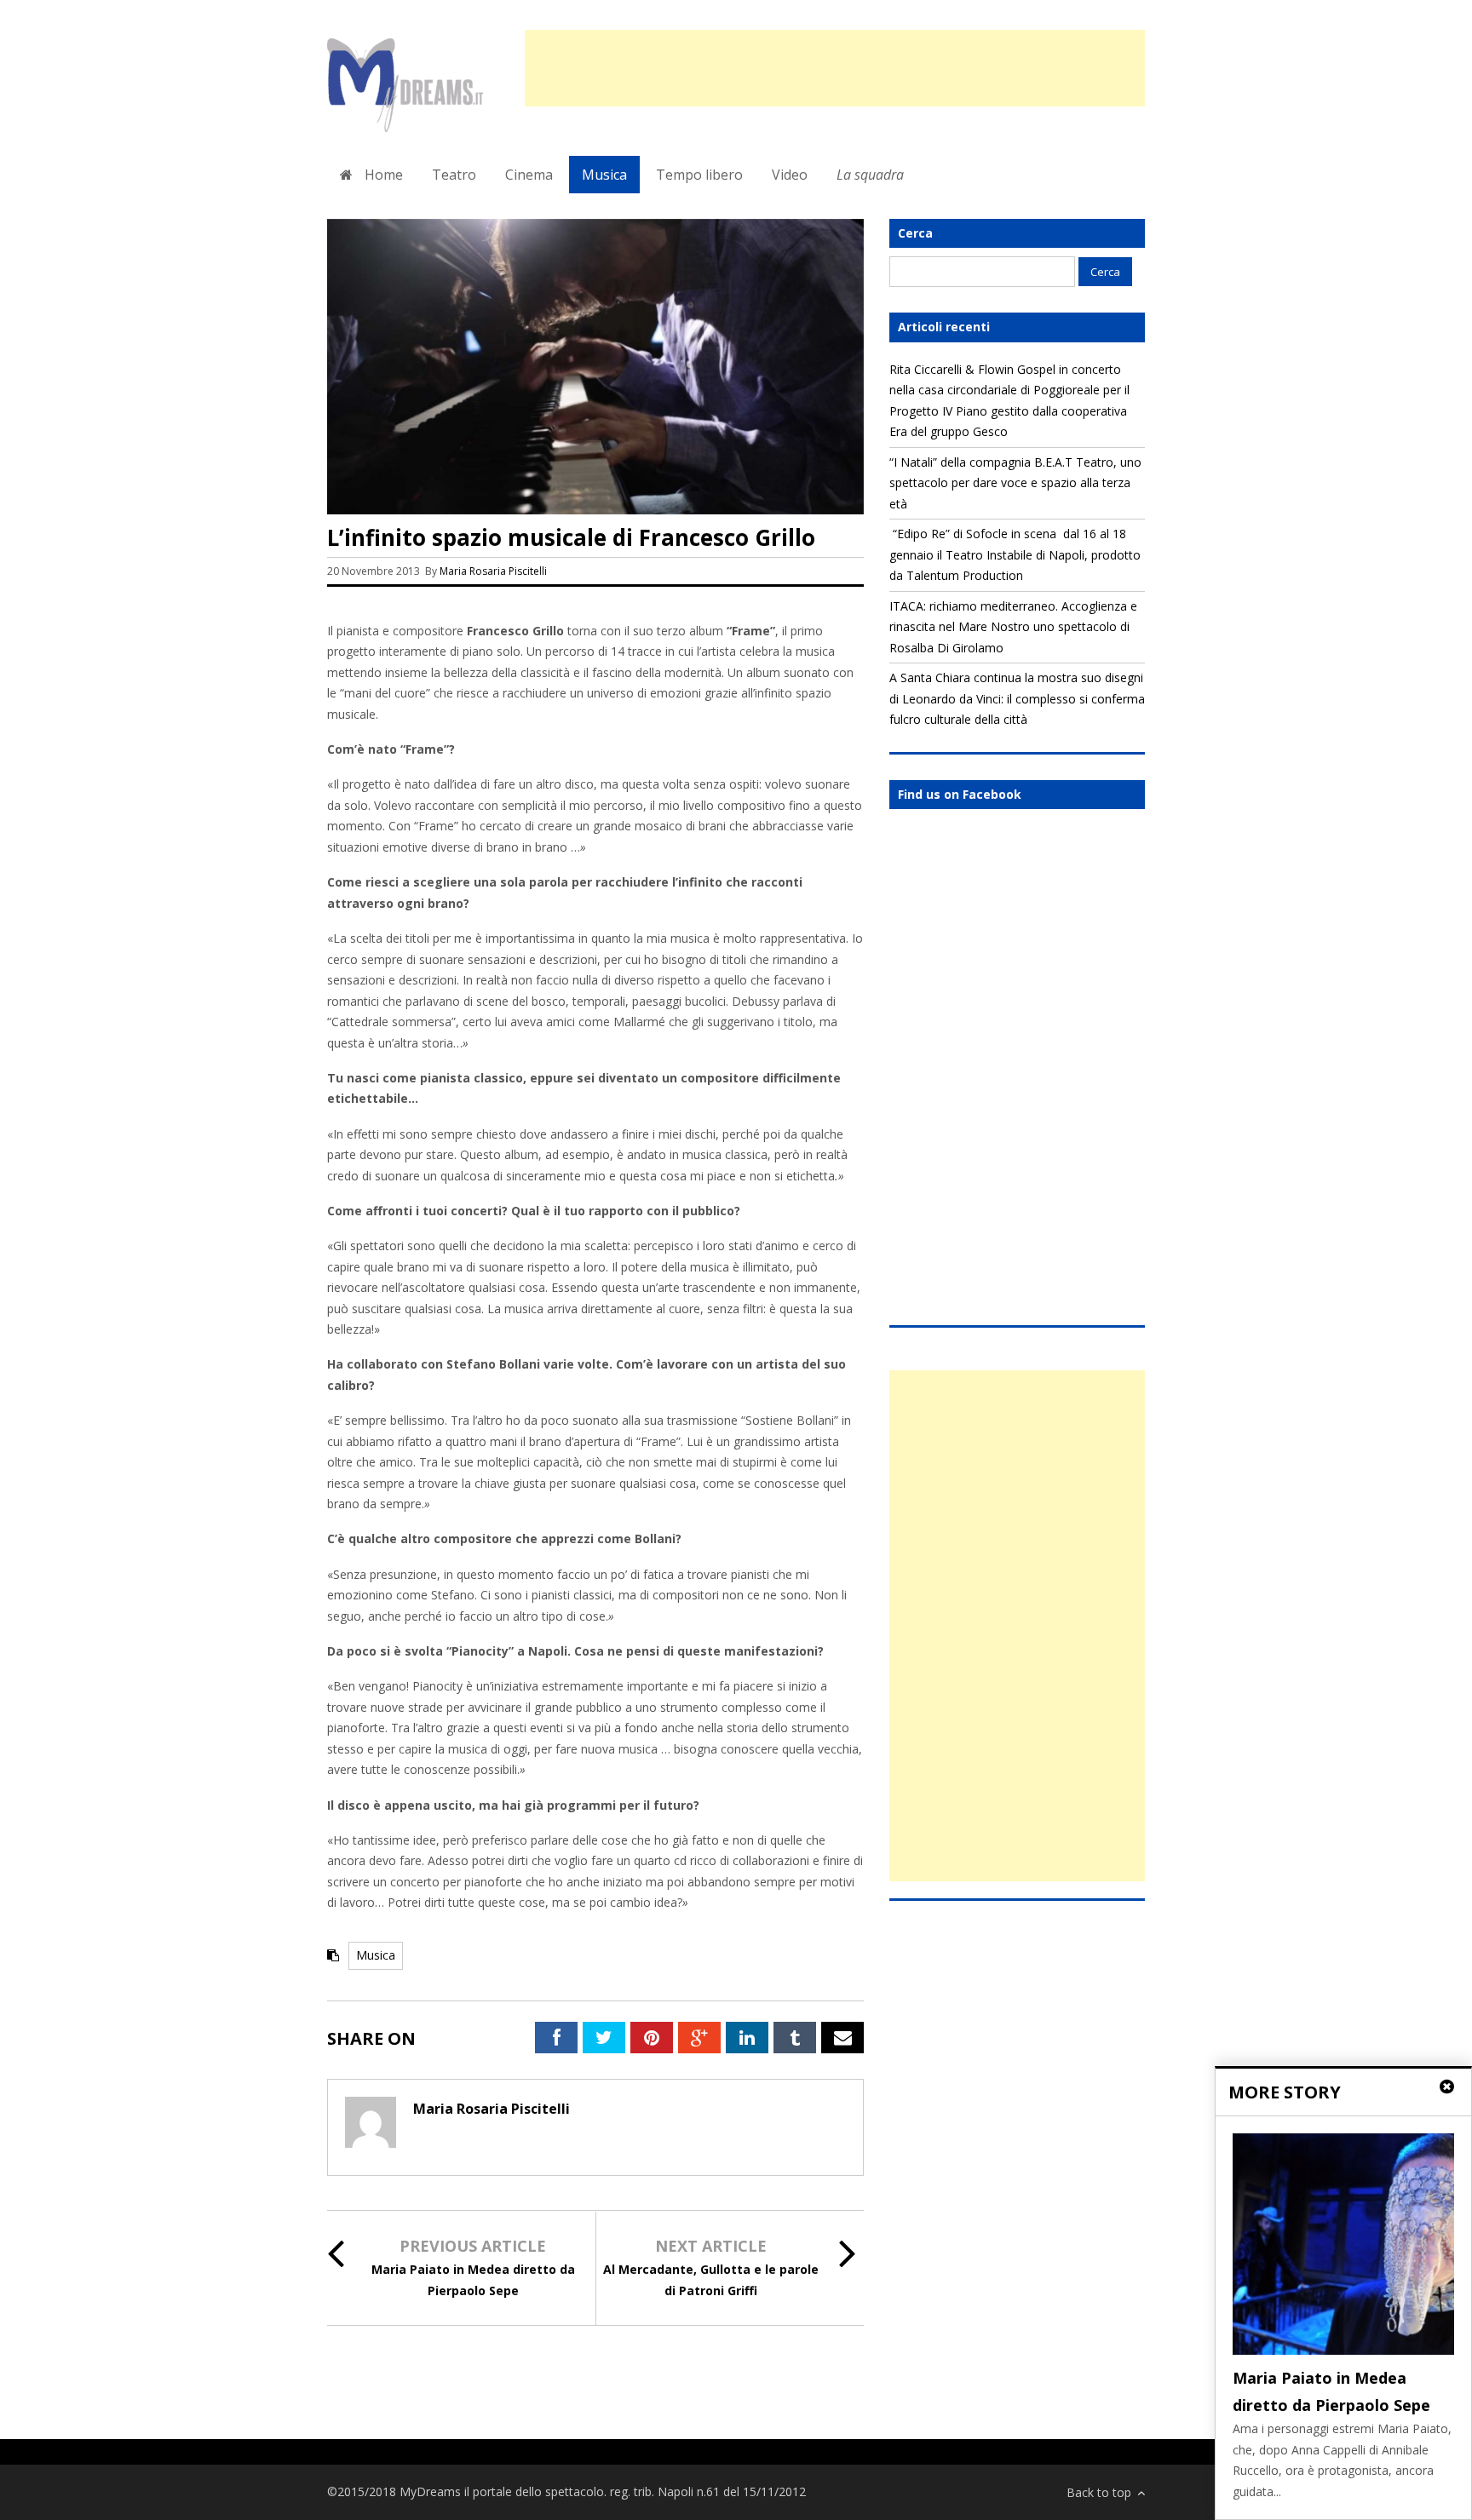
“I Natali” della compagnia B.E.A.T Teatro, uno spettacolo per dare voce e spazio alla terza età (1015, 483)
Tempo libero (699, 175)
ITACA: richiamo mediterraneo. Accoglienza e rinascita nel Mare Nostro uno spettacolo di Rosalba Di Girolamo (1013, 627)
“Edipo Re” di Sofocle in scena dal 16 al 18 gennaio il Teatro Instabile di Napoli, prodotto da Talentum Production (1015, 554)
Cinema (529, 175)
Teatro (454, 175)
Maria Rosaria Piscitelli (493, 571)
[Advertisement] (835, 68)
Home (382, 175)
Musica (604, 175)
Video (790, 175)
